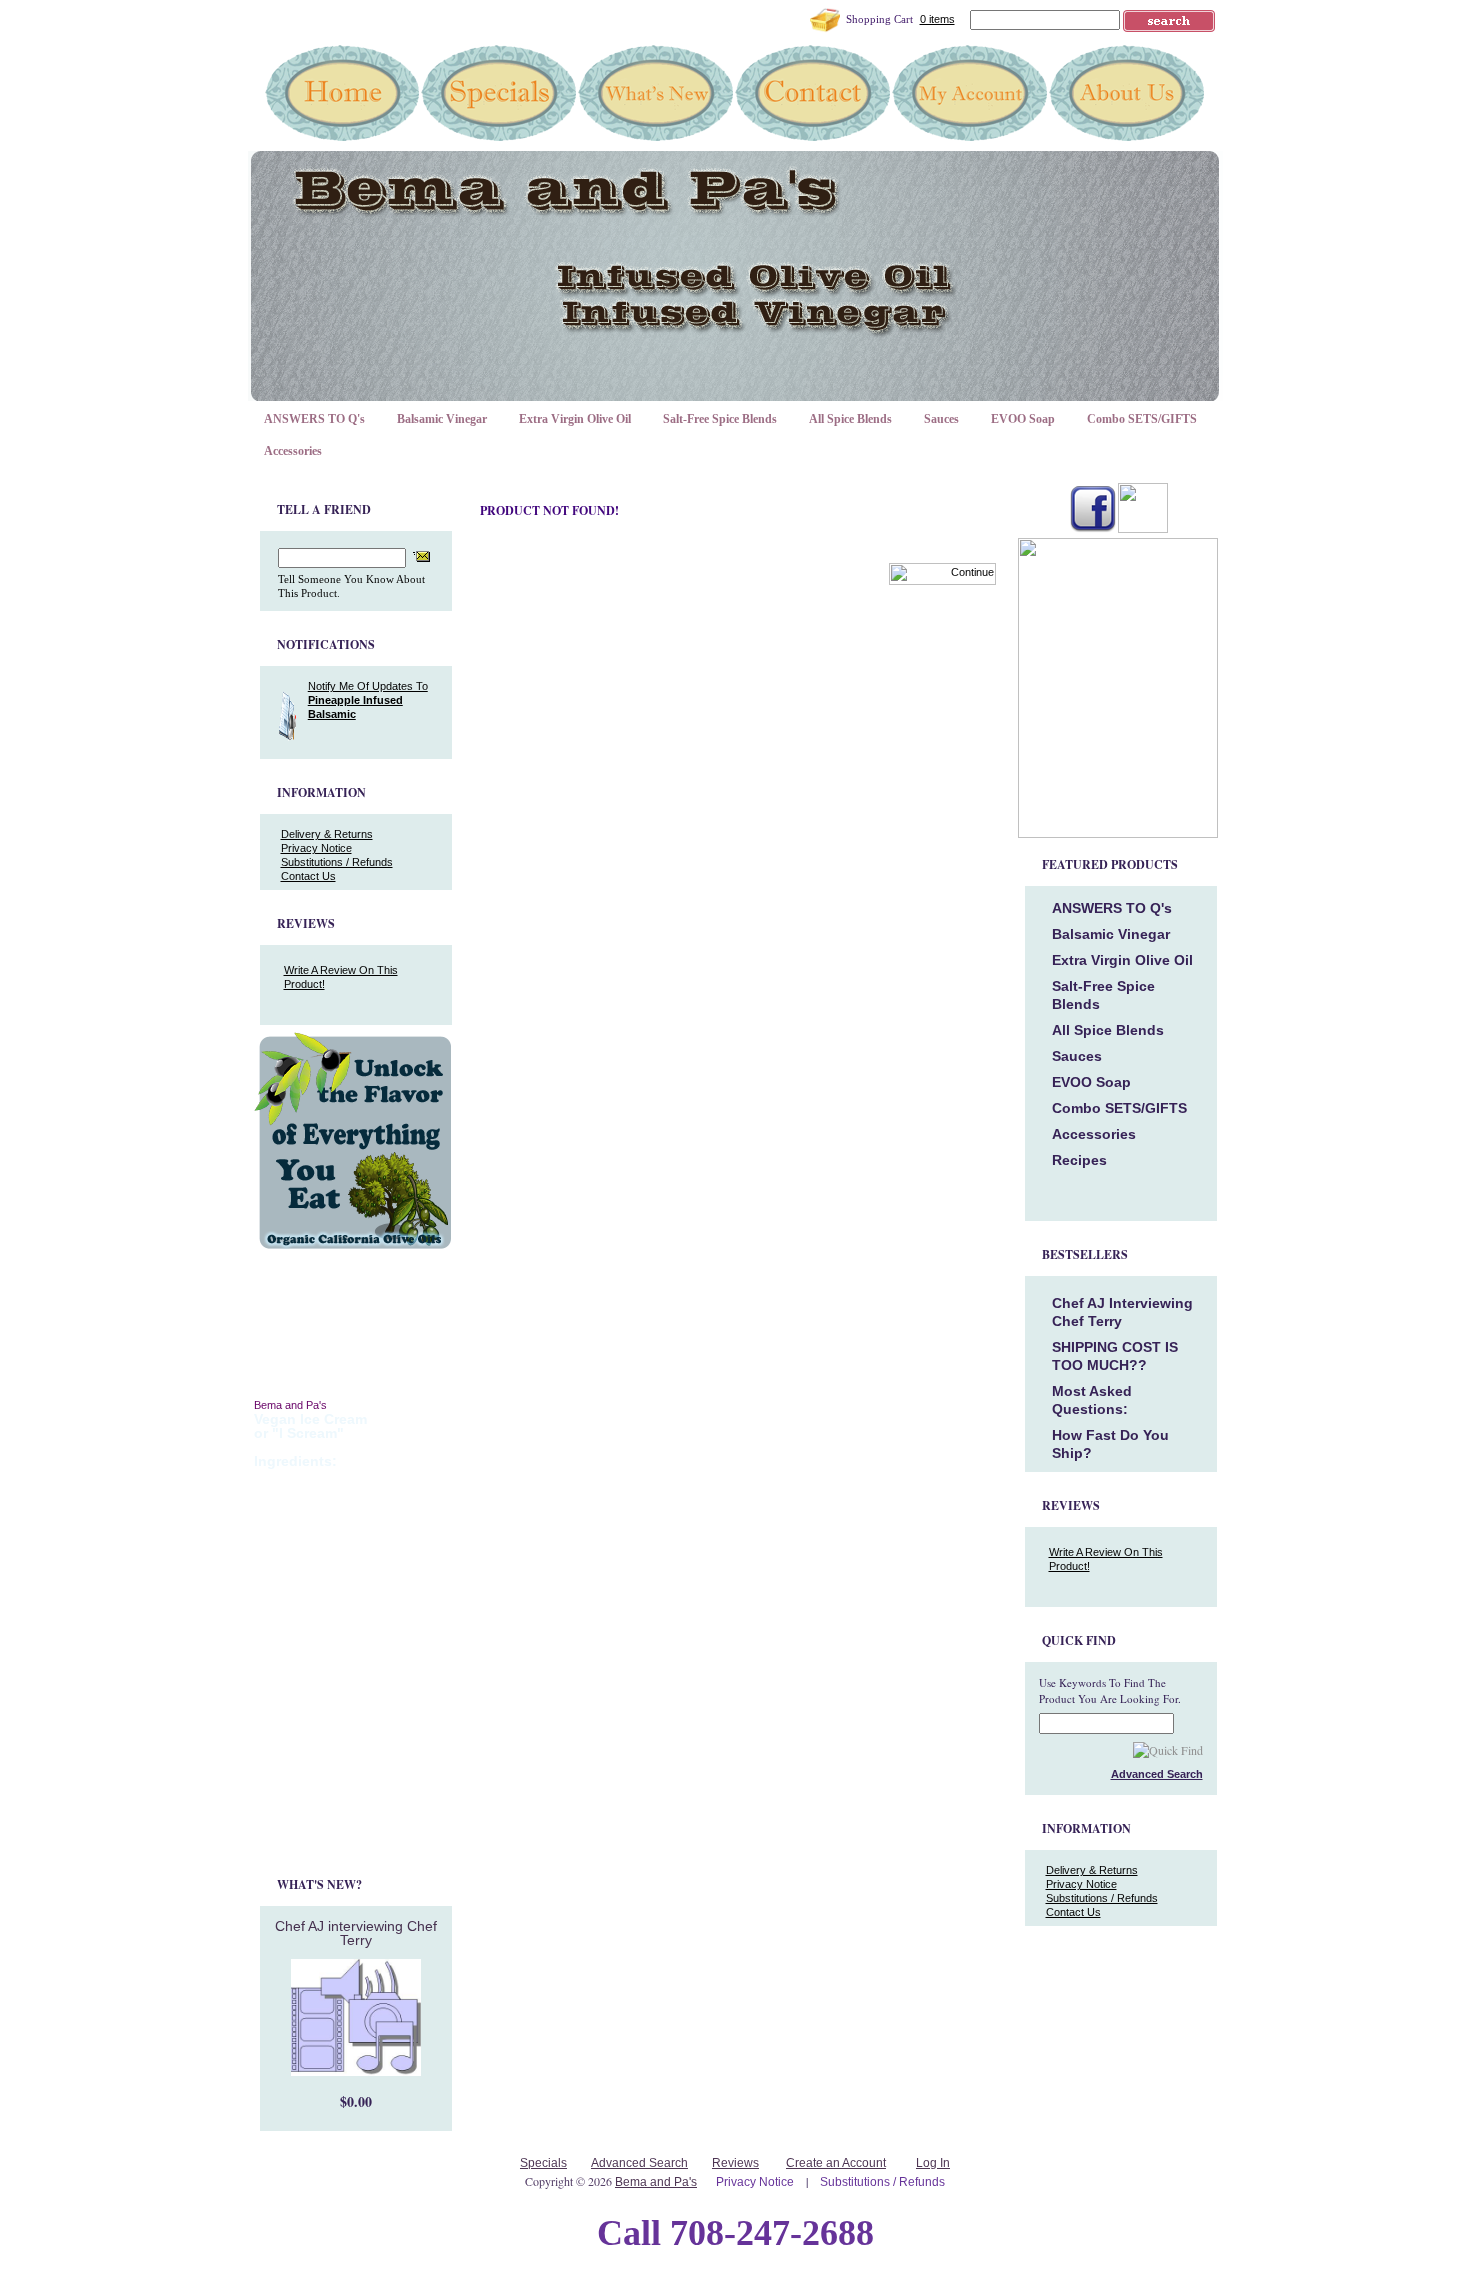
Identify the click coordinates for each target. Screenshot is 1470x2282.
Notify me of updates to (368, 700)
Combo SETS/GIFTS (1142, 419)
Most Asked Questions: (1092, 1400)
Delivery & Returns (327, 834)
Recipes (1079, 1160)
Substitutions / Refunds (337, 862)
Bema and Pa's (656, 2182)
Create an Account (836, 2163)
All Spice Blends (850, 419)
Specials (543, 2163)
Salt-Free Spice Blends (720, 419)
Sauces (941, 419)
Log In (933, 2163)
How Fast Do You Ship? (1110, 1444)
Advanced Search (639, 2163)
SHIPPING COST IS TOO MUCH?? (1115, 1356)
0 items (937, 19)
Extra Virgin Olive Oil (575, 419)
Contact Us (308, 876)
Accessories (293, 451)
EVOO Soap (1023, 419)
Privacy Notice (316, 848)
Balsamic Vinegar (442, 419)
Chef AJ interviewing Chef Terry (356, 1933)
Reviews (735, 2163)
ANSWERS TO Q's (314, 419)
